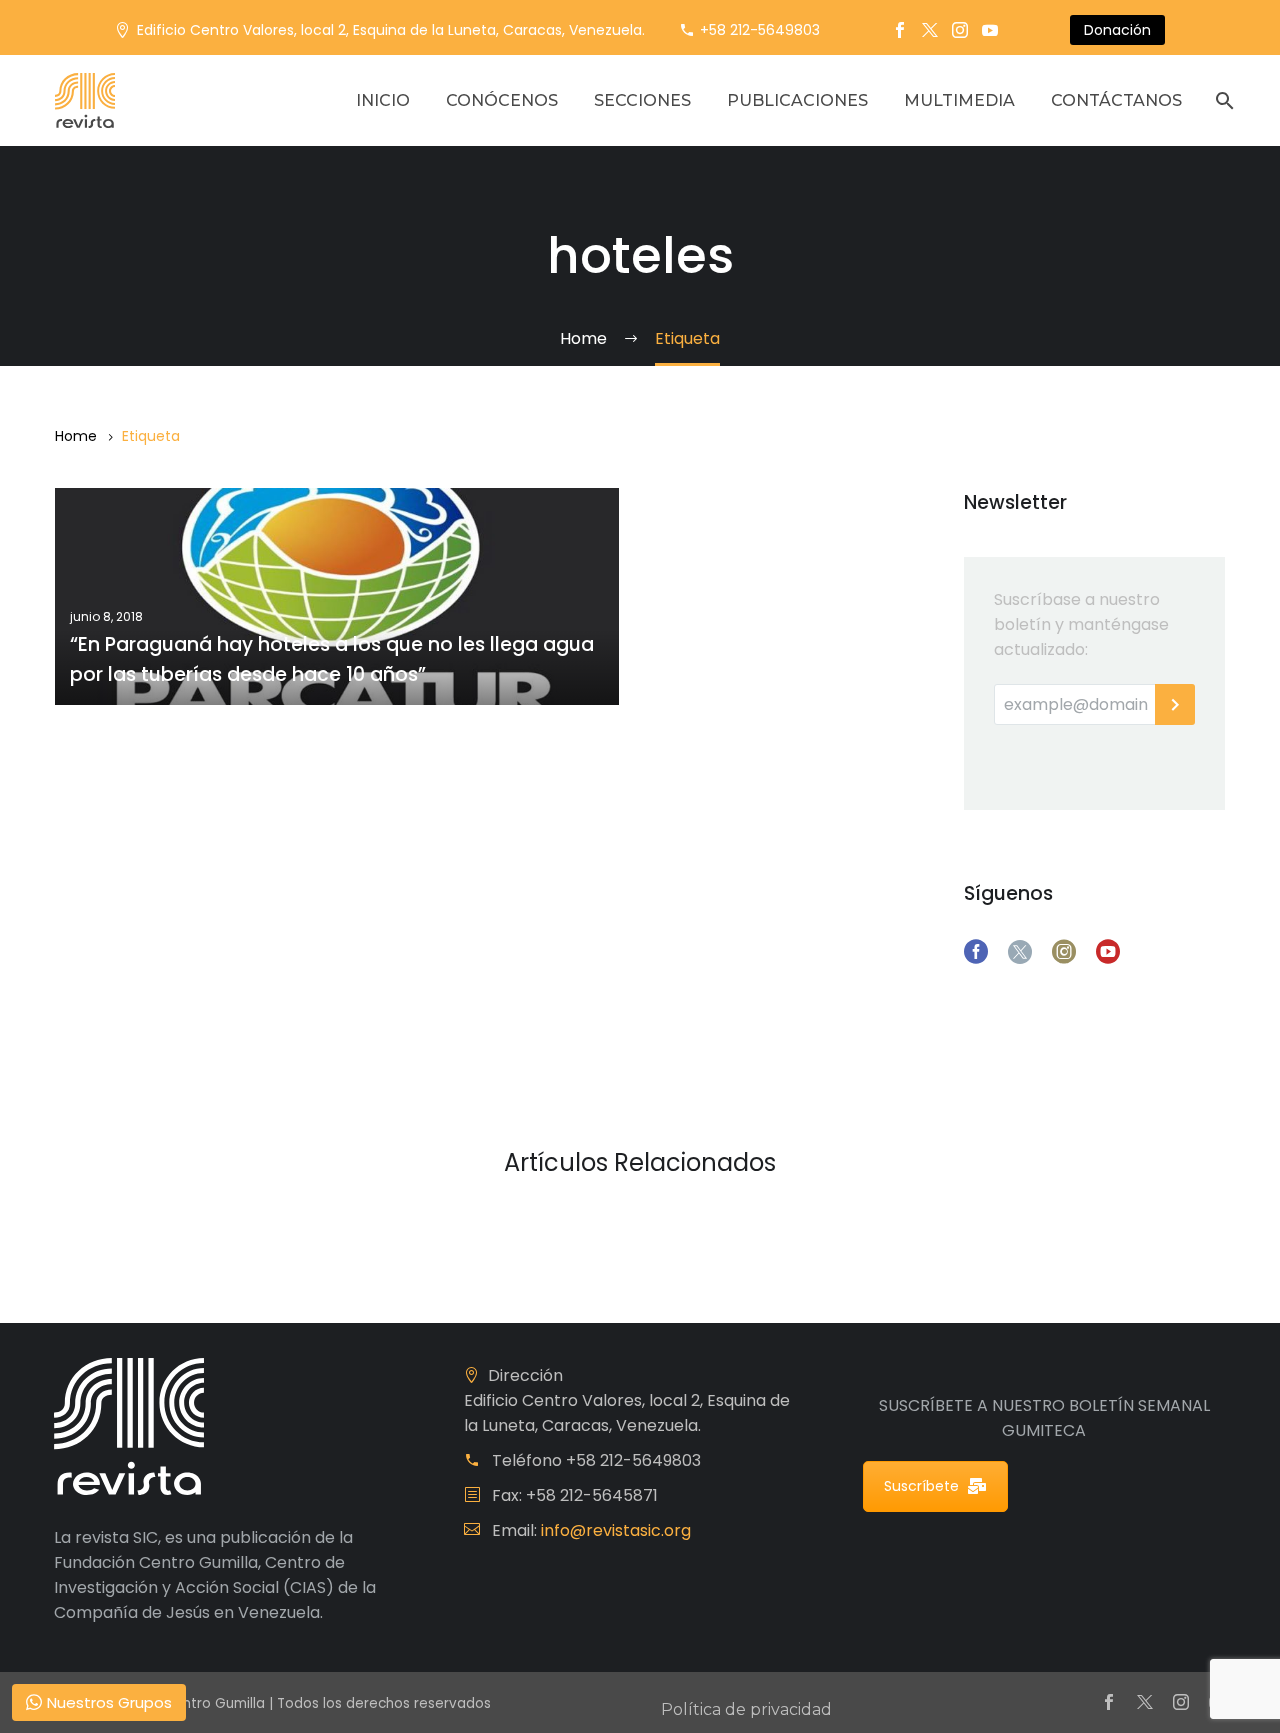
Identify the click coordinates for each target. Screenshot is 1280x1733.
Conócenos (502, 100)
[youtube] (1108, 952)
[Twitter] (930, 30)
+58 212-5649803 (760, 30)
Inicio (383, 100)
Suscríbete (921, 1486)
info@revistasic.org (616, 1530)
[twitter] (1020, 952)
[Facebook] (900, 30)
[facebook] (976, 952)
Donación (1117, 30)
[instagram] (1064, 952)
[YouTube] (990, 30)
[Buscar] (1222, 100)
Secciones (642, 100)
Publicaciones (797, 100)
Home (76, 436)
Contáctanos (1116, 100)
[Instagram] (960, 30)
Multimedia (959, 100)
